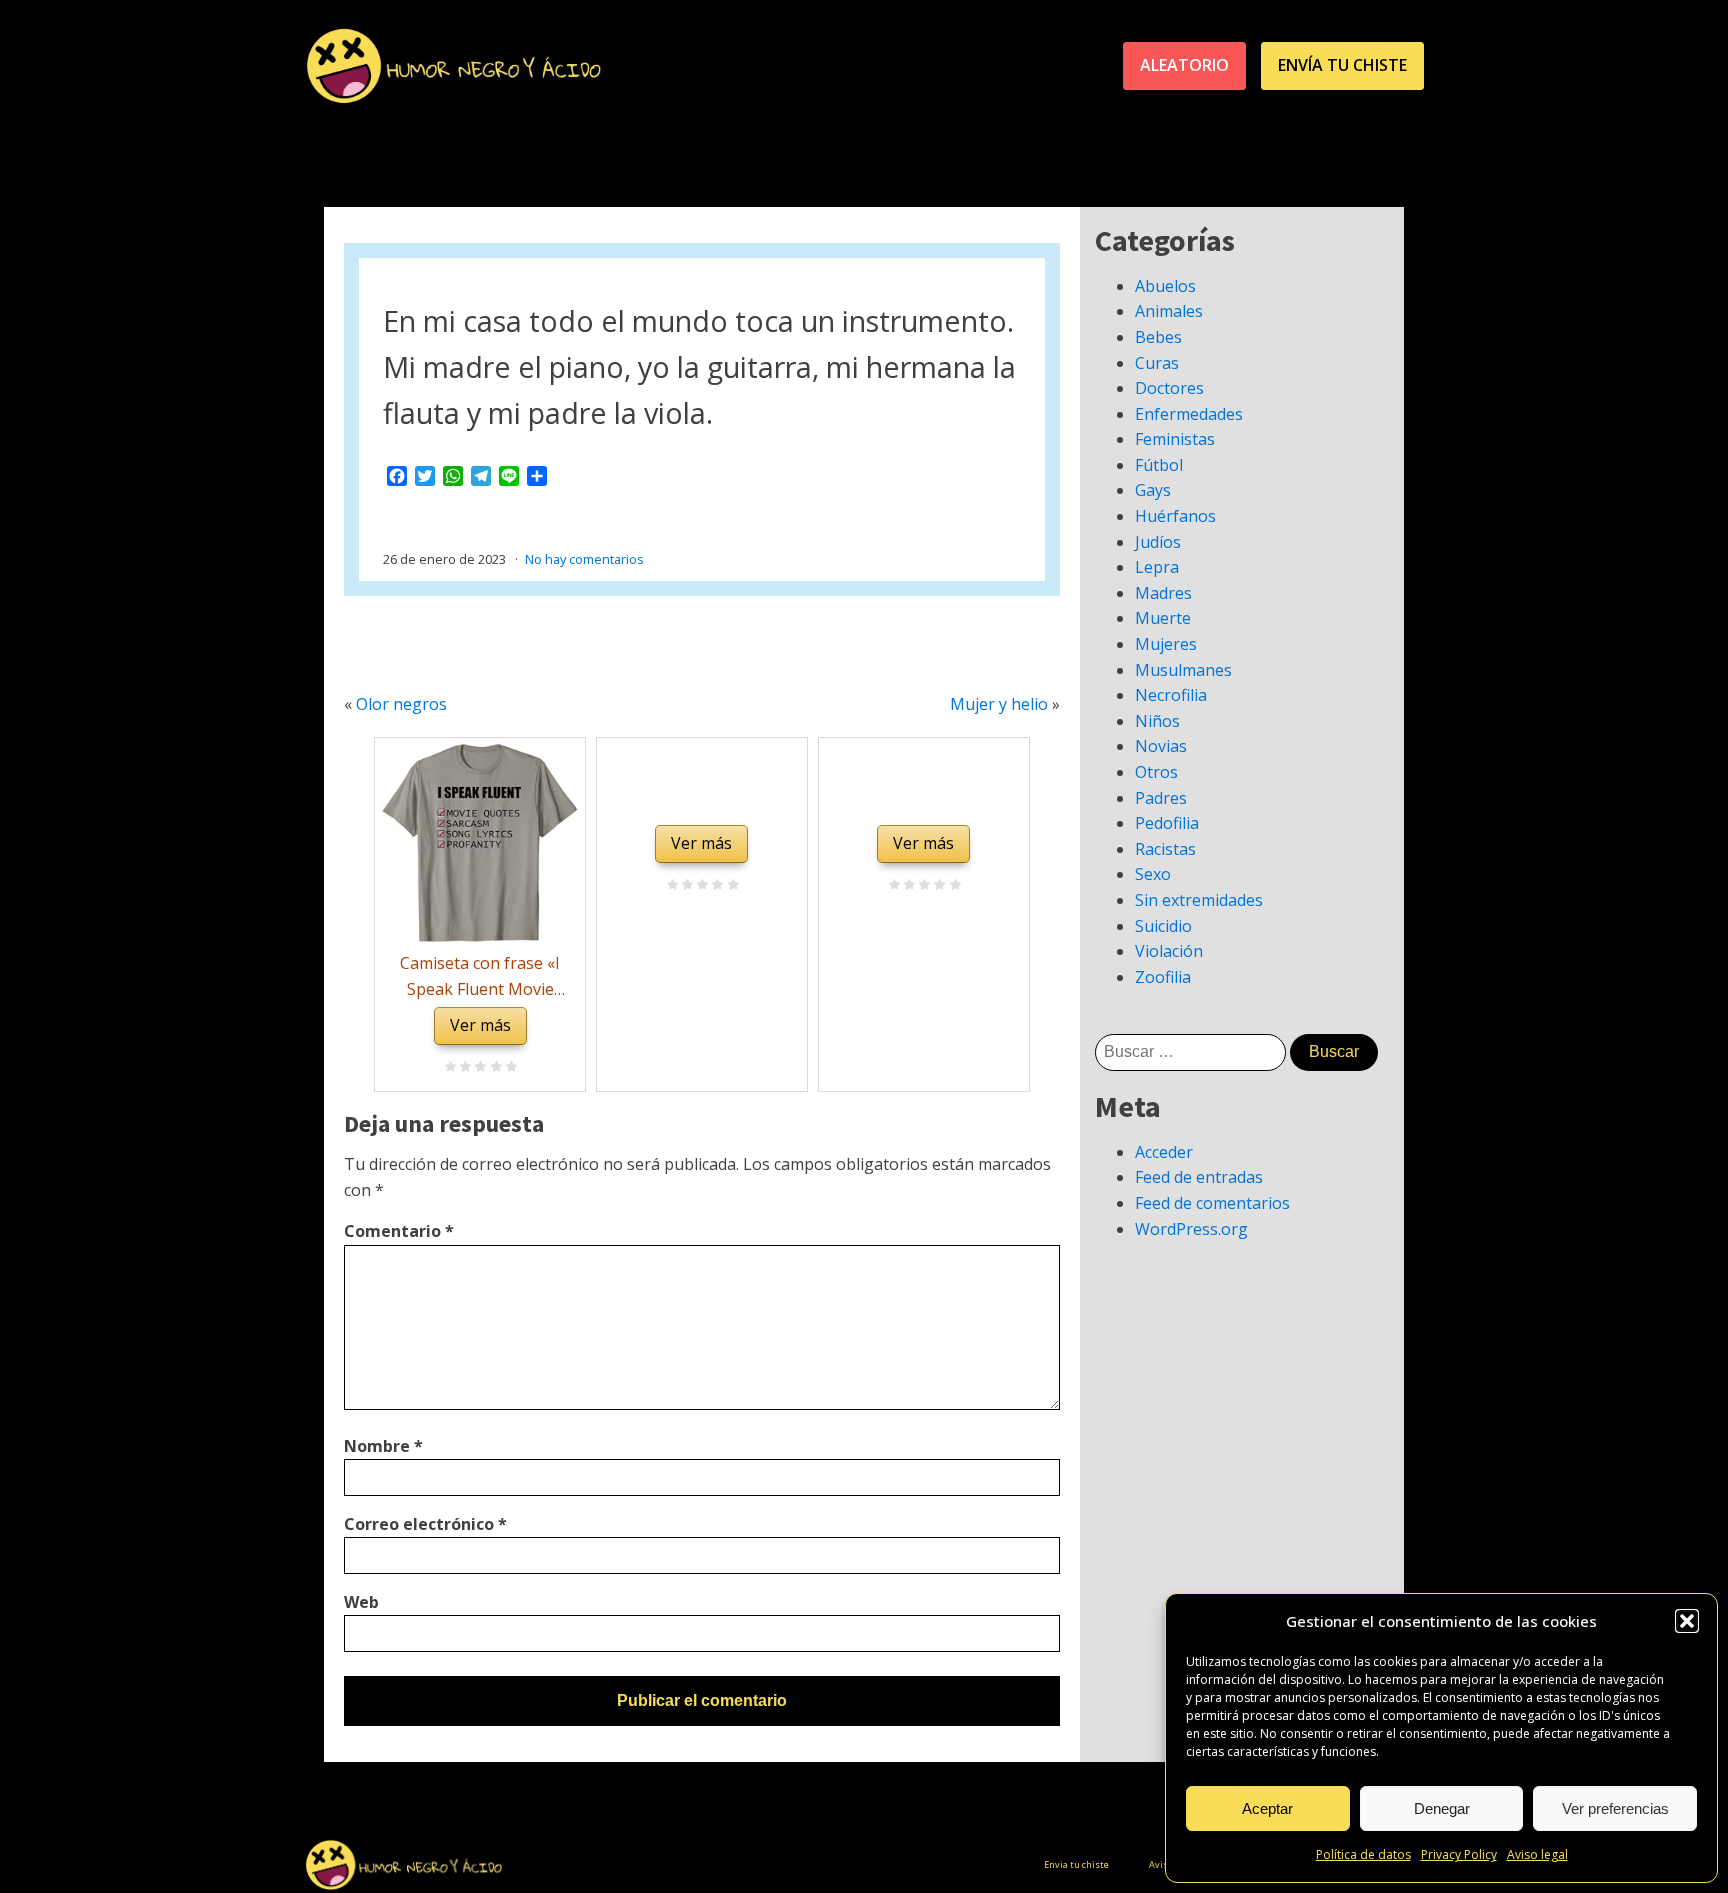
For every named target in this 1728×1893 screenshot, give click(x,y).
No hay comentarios (584, 559)
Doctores (1169, 388)
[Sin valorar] (508, 1068)
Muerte (1163, 618)
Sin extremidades (1199, 900)
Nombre (383, 1446)
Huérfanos (1175, 516)
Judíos (1158, 542)
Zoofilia (1163, 977)
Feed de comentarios (1212, 1203)
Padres (1161, 798)
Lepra (1157, 567)
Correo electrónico (425, 1524)
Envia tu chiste (1076, 1864)
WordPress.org (1191, 1229)
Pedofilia (1167, 823)
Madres (1163, 593)
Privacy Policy (1459, 1854)
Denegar (1442, 1808)
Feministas (1175, 439)
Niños (1157, 721)
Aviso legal (1537, 1854)
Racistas (1165, 849)
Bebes (1158, 337)
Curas (1157, 363)
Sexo (1153, 874)
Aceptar (1267, 1808)
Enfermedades (1189, 414)
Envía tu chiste (1342, 65)
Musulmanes (1183, 670)
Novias (1161, 746)
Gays (1153, 490)
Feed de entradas (1199, 1177)
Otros (1156, 772)
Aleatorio (1184, 65)
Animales (1169, 311)
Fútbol (1159, 465)
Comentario (399, 1231)
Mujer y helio (999, 704)
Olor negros (401, 704)
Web (361, 1602)
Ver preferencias (1615, 1808)
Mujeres (1166, 644)
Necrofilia (1171, 695)
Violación (1169, 951)
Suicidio (1163, 926)
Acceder (1164, 1152)
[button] (1687, 1621)
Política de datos (1363, 1854)
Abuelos (1165, 286)
